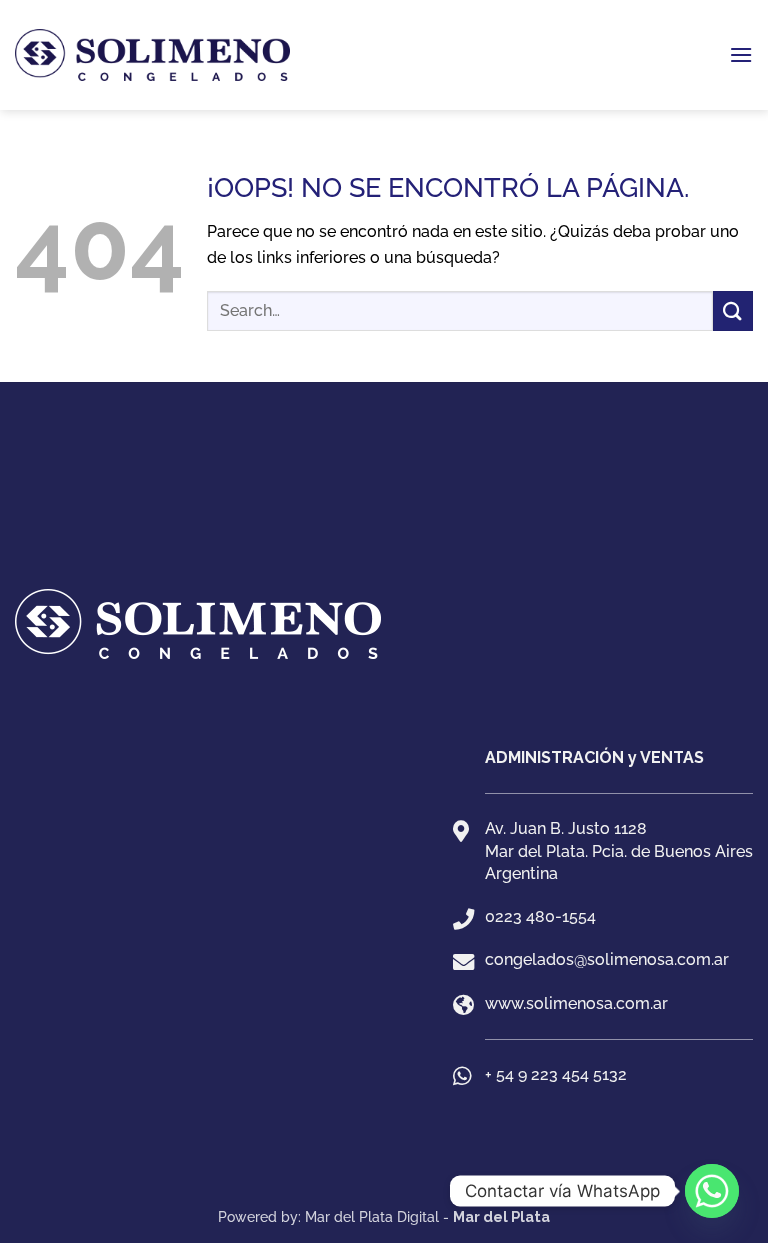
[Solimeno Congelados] (384, 536)
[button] (741, 54)
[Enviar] (733, 310)
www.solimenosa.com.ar (576, 1003)
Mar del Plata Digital (372, 1216)
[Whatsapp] (712, 1191)
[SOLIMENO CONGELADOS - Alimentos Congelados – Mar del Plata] (152, 55)
